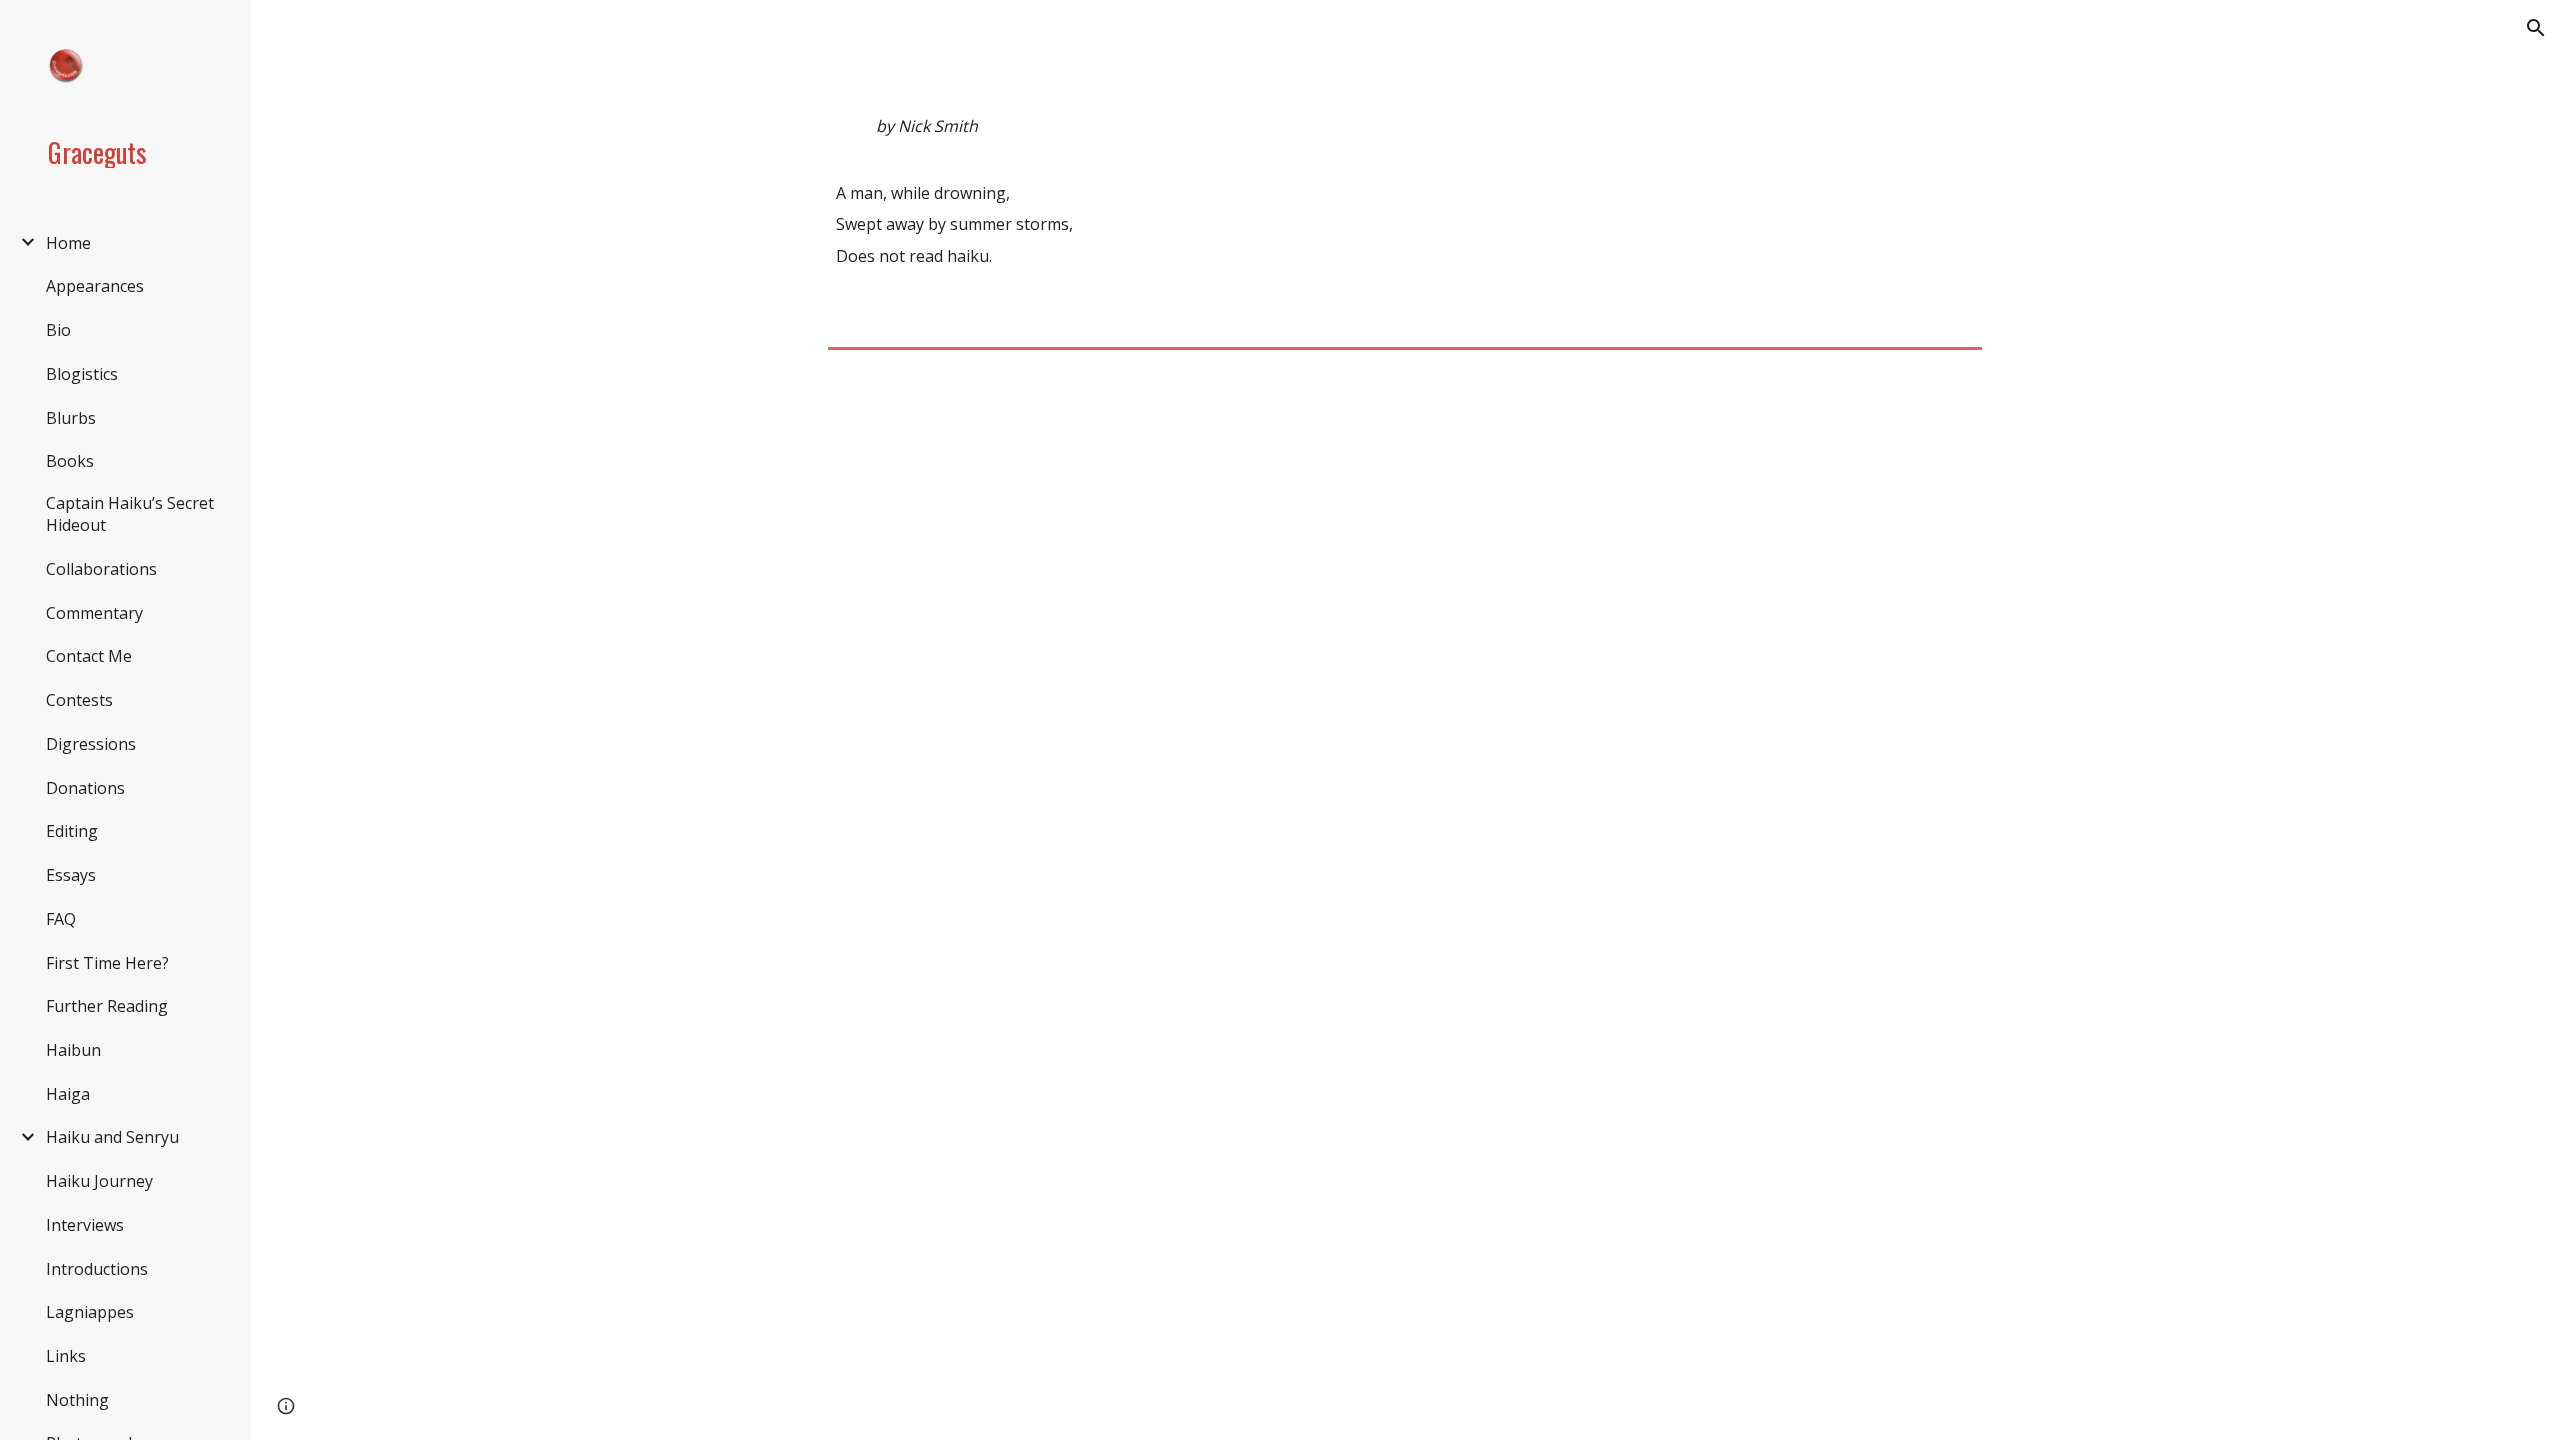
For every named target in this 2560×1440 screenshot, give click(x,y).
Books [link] (70, 461)
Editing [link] (72, 831)
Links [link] (66, 1356)
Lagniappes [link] (90, 1312)
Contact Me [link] (89, 656)
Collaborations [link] (101, 569)
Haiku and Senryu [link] (112, 1137)
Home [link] (68, 243)
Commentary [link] (94, 613)
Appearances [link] (95, 286)
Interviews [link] (85, 1225)
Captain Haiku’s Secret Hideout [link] (130, 514)
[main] (1405, 208)
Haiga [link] (68, 1094)
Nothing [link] (77, 1400)
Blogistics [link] (82, 374)
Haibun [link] (73, 1050)
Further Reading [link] (107, 1006)
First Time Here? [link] (107, 963)
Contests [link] (79, 700)
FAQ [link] (61, 919)
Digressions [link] (91, 744)
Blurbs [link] (71, 418)
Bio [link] (58, 330)
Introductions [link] (97, 1269)
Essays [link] (71, 875)
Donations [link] (85, 788)
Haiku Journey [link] (99, 1181)
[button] (2536, 28)
